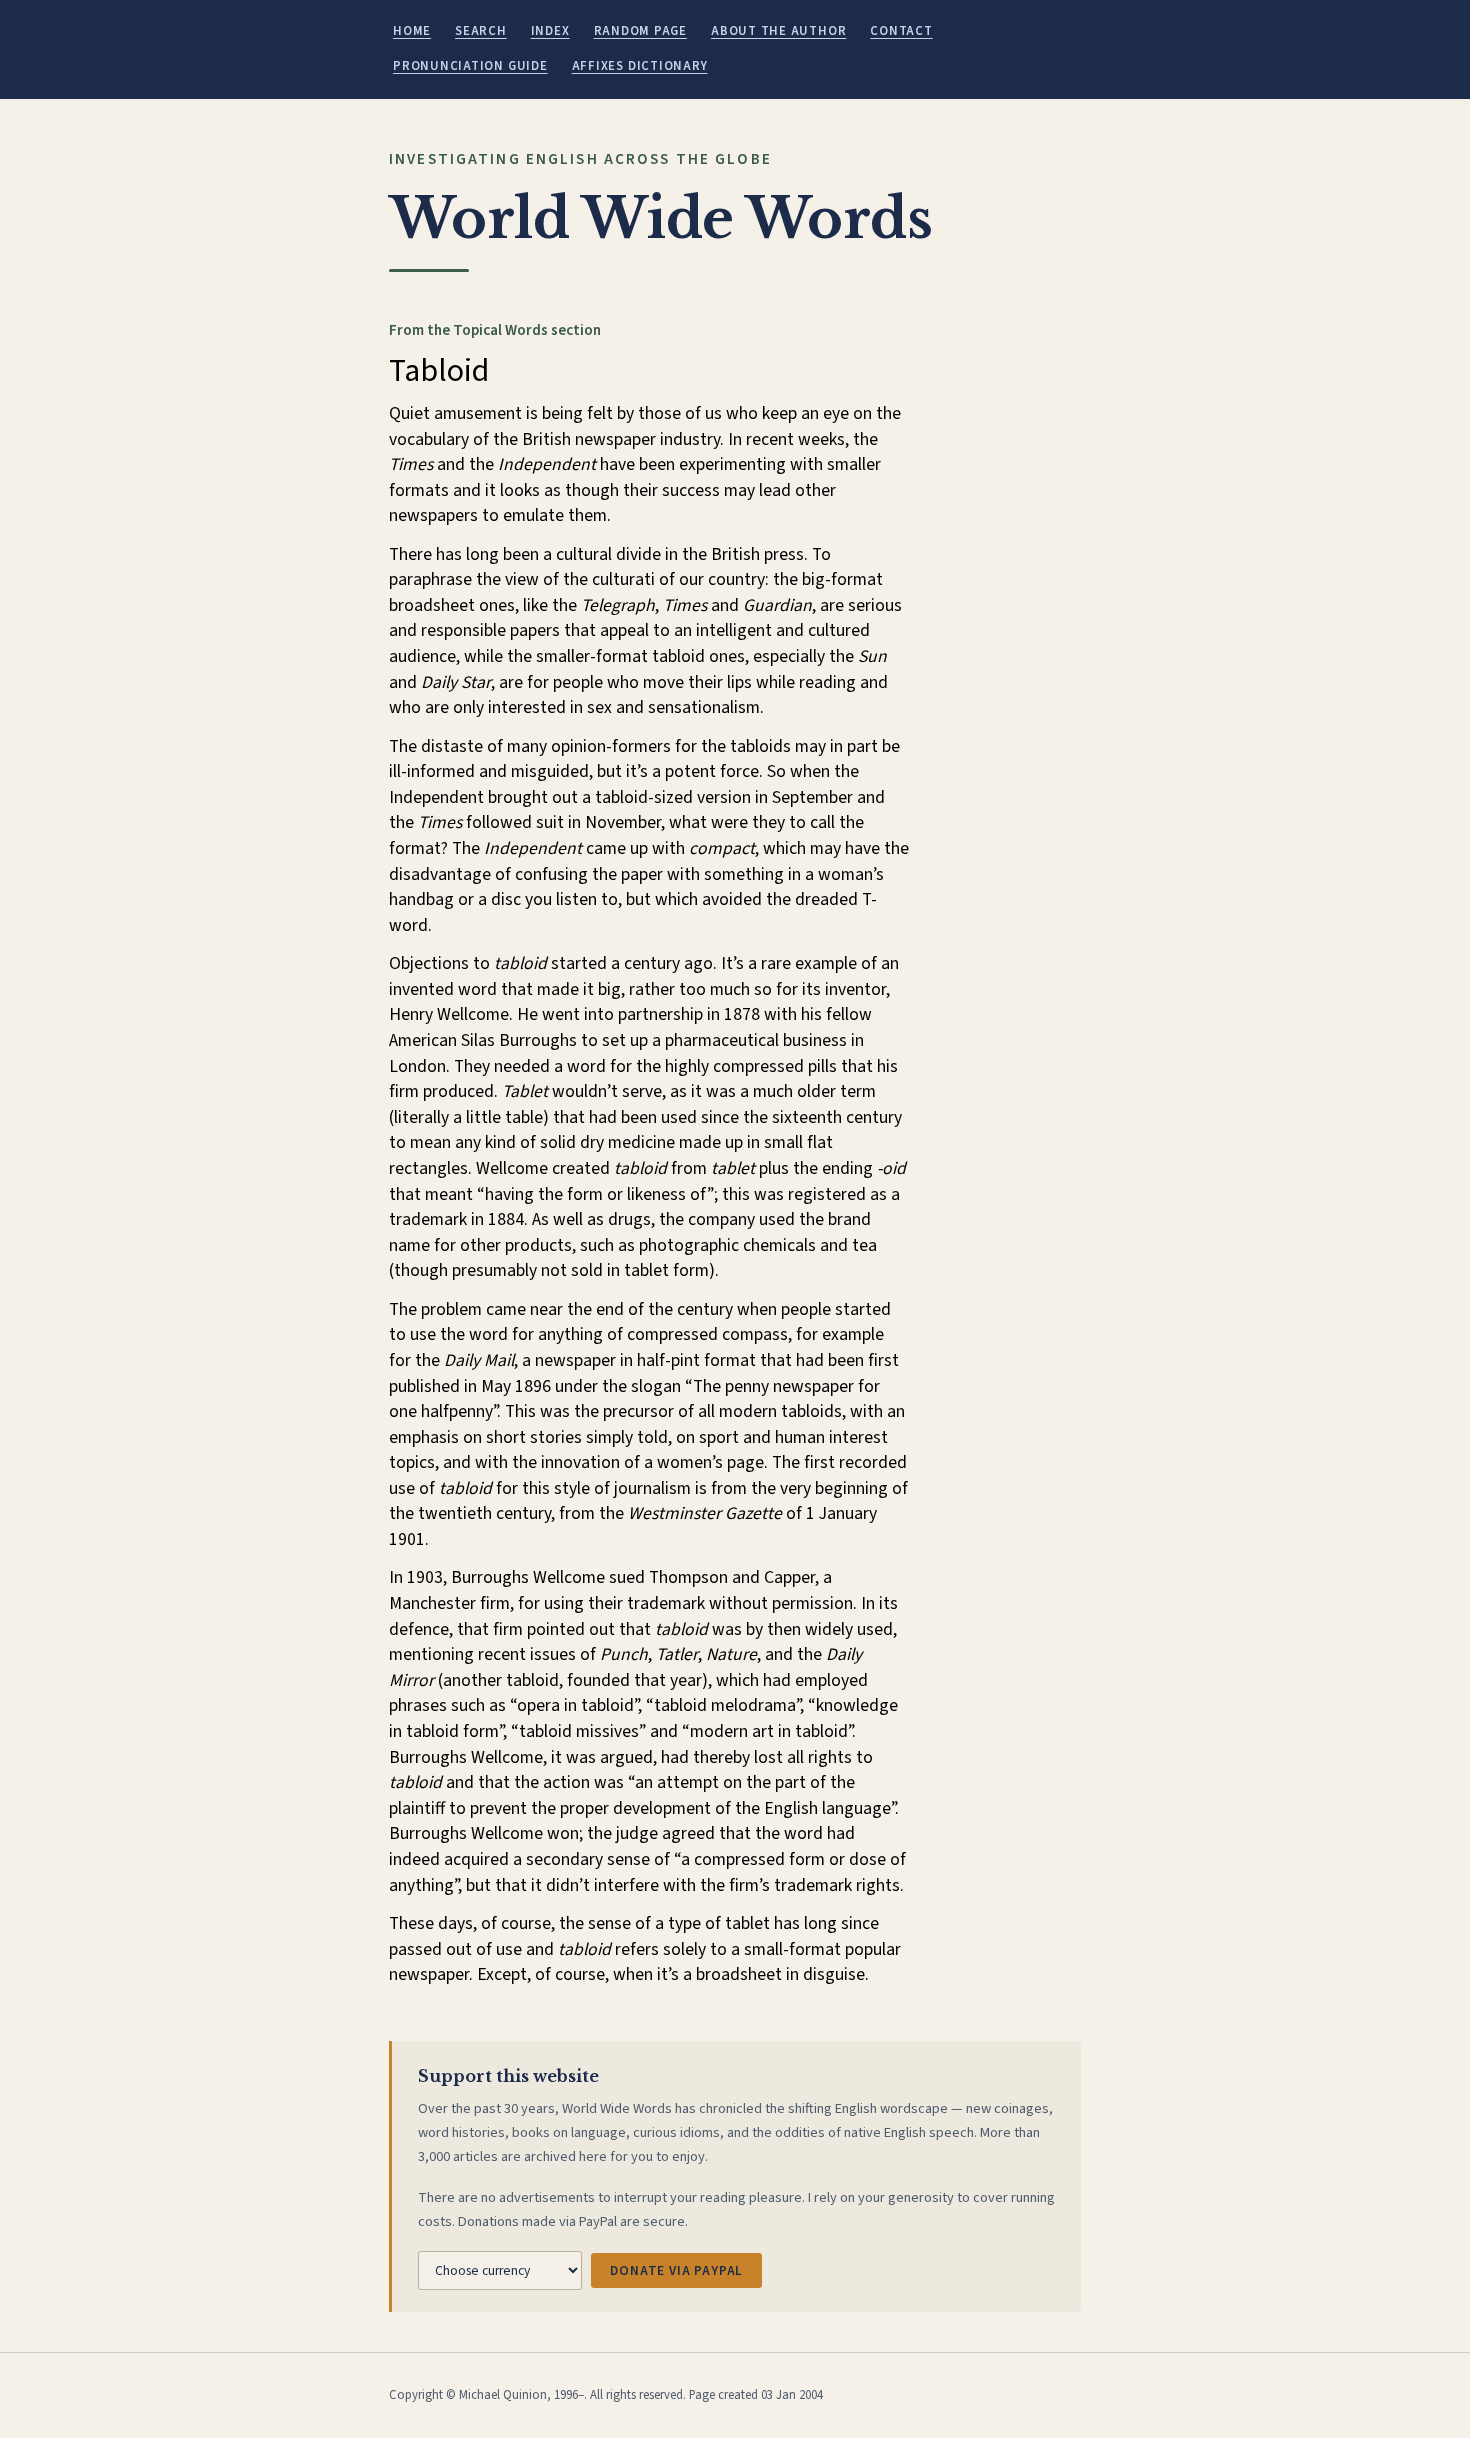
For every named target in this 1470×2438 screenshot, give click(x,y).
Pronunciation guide (470, 66)
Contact (901, 31)
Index (550, 31)
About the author (778, 31)
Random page (640, 31)
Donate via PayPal (676, 2270)
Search (481, 31)
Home (412, 31)
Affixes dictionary (640, 66)
